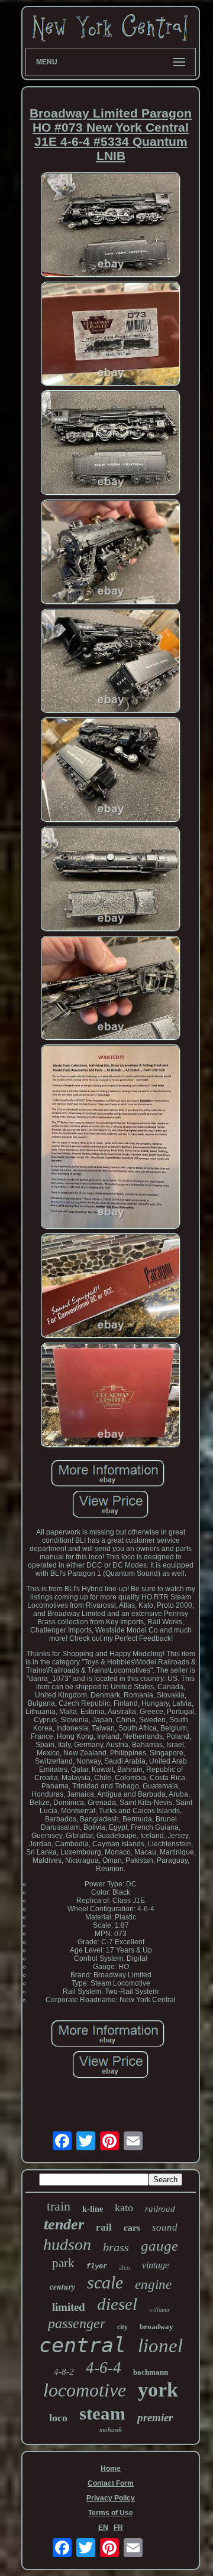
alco (125, 2267)
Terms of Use (111, 2513)
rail (104, 2227)
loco (58, 2418)
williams (159, 2310)
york (158, 2390)
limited (69, 2307)
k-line (93, 2209)
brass (116, 2247)
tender (64, 2224)
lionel (160, 2346)
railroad (160, 2209)
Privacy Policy (111, 2498)
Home (111, 2469)
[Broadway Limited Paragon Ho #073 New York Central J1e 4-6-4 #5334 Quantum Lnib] (111, 226)
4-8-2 (64, 2372)
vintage (156, 2265)
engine (153, 2285)
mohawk (111, 2430)
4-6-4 (104, 2368)
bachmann (151, 2372)
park (63, 2263)
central (83, 2345)
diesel (117, 2304)
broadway (156, 2327)
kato (124, 2208)
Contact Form (111, 2483)
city (122, 2327)
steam (102, 2413)
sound (165, 2227)
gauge (159, 2246)
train (59, 2206)
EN (103, 2528)
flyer (97, 2267)
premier (155, 2417)
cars (132, 2228)
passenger (77, 2323)
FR (118, 2528)
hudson (67, 2244)
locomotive (85, 2390)
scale (105, 2282)
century (62, 2287)
